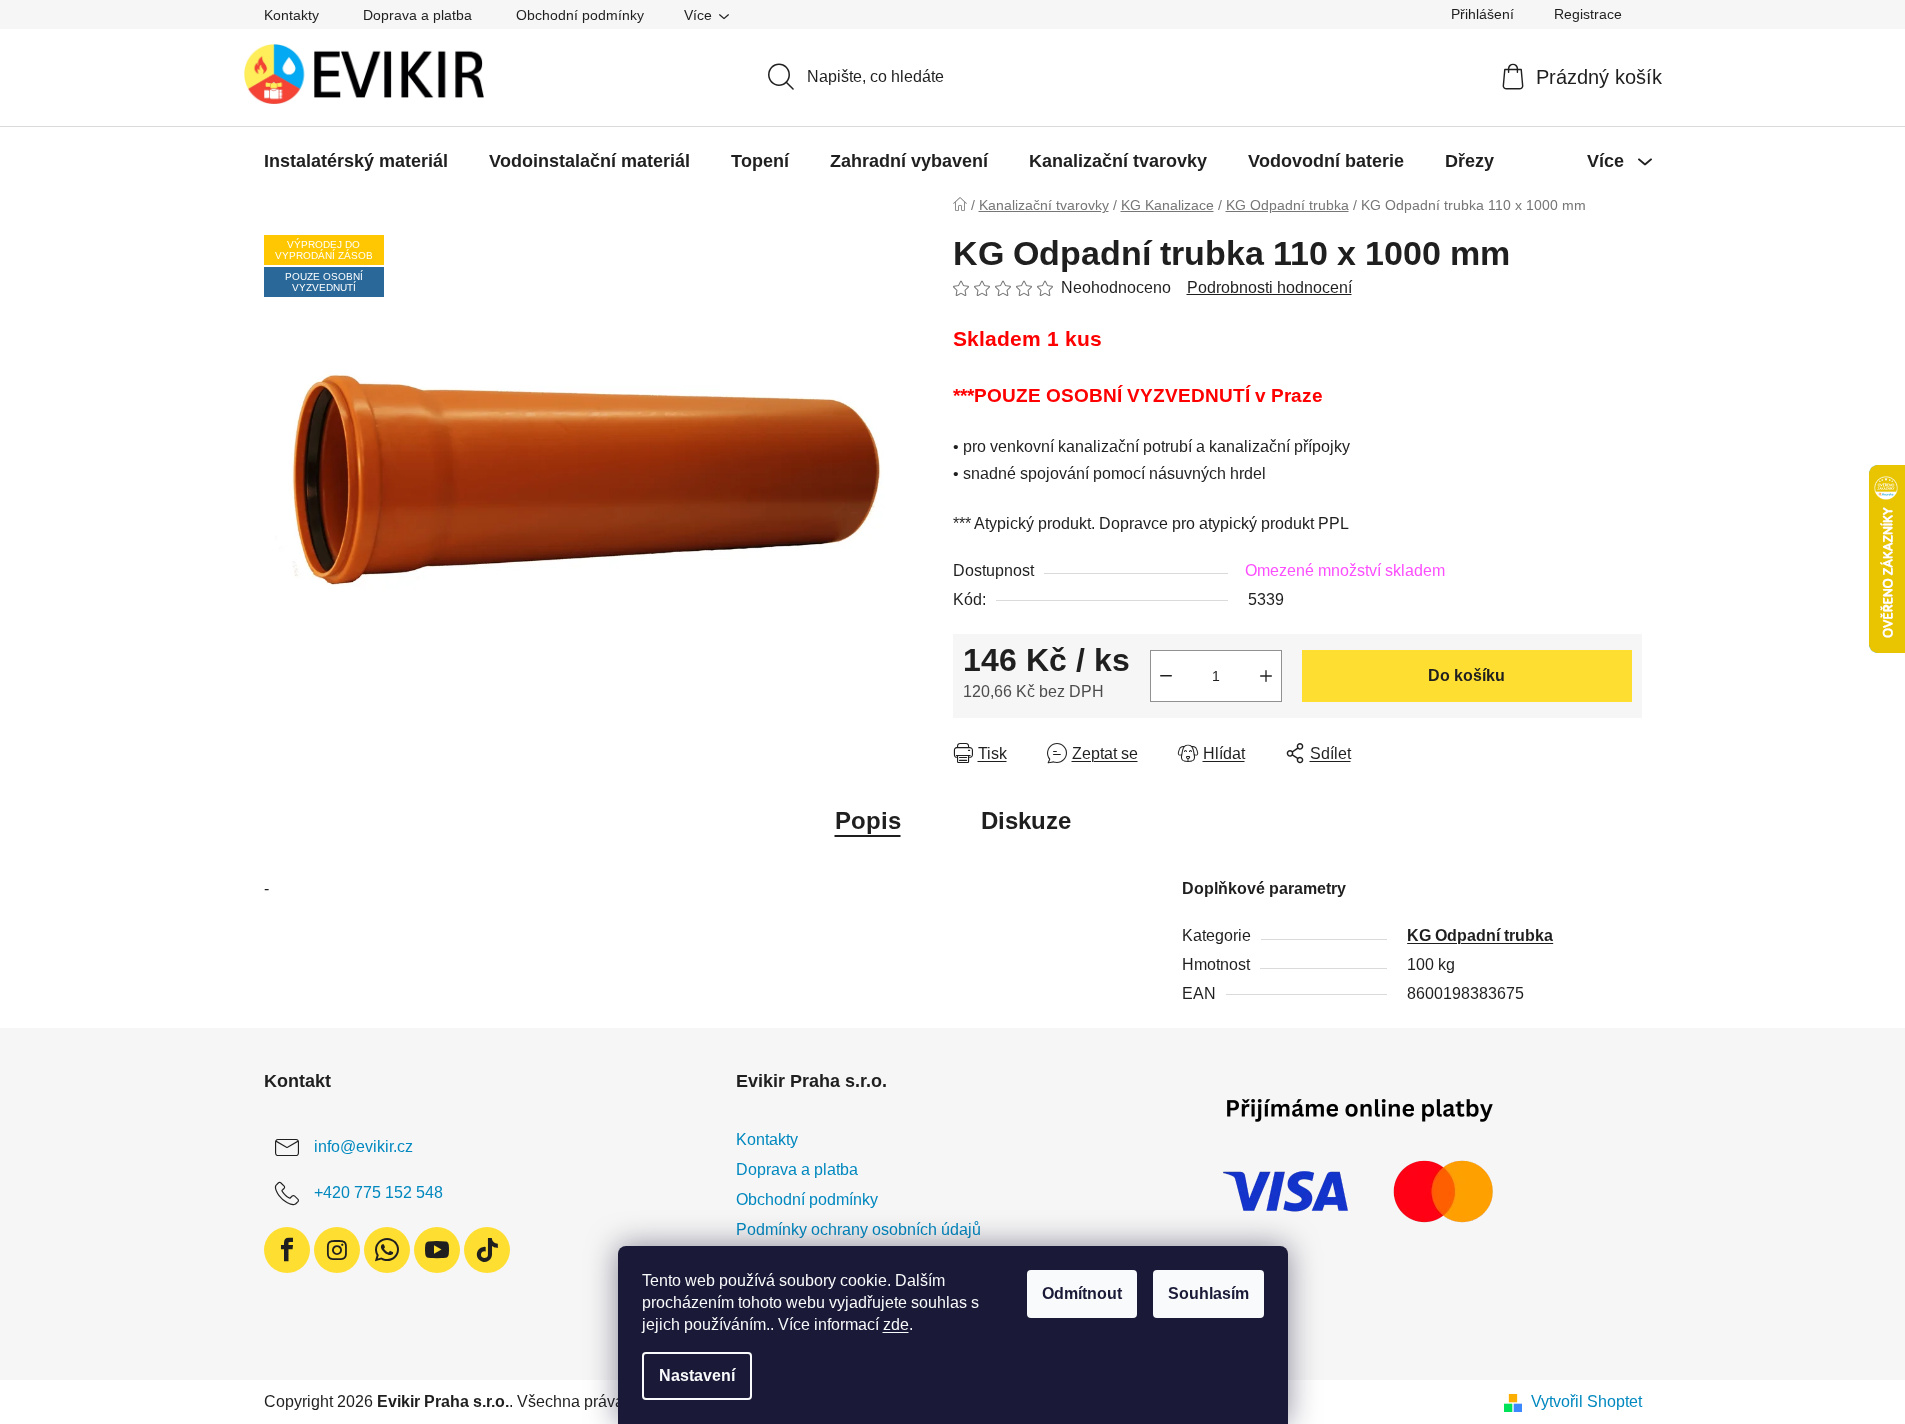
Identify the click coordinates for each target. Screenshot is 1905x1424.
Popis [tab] (868, 820)
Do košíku (1466, 675)
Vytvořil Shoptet (1586, 1401)
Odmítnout (1082, 1293)
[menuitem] (356, 161)
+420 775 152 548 (378, 1192)
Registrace (1588, 14)
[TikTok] (487, 1250)
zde (896, 1324)
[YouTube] (437, 1250)
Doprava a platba (417, 15)
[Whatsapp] (387, 1250)
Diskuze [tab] (1026, 820)
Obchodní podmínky (580, 15)
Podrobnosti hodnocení (1269, 287)
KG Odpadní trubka (1480, 935)
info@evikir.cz (363, 1146)
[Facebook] (287, 1250)
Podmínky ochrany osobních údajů (858, 1229)
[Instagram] (337, 1250)
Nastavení (697, 1375)
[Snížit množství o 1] (1166, 676)
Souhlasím (1208, 1293)
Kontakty (291, 15)
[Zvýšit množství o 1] (1266, 676)
